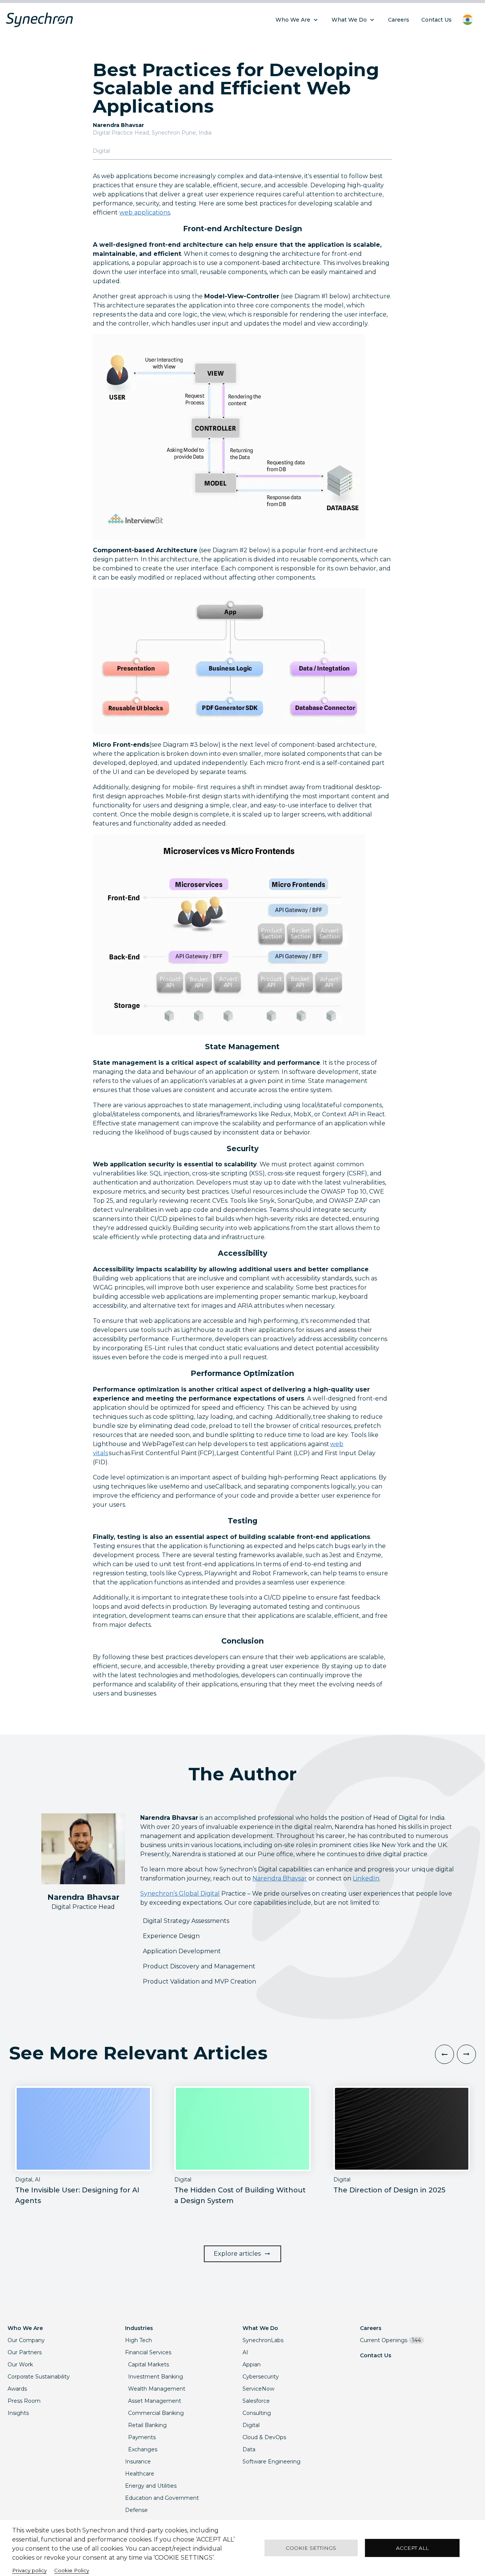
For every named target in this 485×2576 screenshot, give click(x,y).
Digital (251, 2425)
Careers (371, 2328)
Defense (136, 2510)
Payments (142, 2437)
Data (249, 2449)
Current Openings (390, 2340)
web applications (145, 212)
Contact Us (376, 2355)
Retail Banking (147, 2425)
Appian (252, 2364)
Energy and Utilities (151, 2486)
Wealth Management (157, 2389)
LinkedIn (366, 1878)
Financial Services (148, 2352)
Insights (18, 2413)
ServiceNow (258, 2389)
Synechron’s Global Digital (180, 1894)
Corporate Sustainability (39, 2377)
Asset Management (155, 2401)
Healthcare (140, 2474)
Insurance (138, 2462)
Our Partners (25, 2352)
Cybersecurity (261, 2377)
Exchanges (143, 2449)
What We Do (260, 2328)
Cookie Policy (72, 2570)
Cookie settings (311, 2548)
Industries (139, 2328)
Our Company (26, 2340)
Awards (17, 2389)
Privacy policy (29, 2570)
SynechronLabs (263, 2340)
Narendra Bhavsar (280, 1878)
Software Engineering (271, 2462)
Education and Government (162, 2498)
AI (245, 2352)
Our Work (20, 2364)
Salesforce (256, 2401)
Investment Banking (156, 2377)
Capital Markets (149, 2364)
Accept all (412, 2548)
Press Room (24, 2401)
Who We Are (25, 2328)
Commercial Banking (156, 2413)
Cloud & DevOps (264, 2437)
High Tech (138, 2340)
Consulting (257, 2413)
